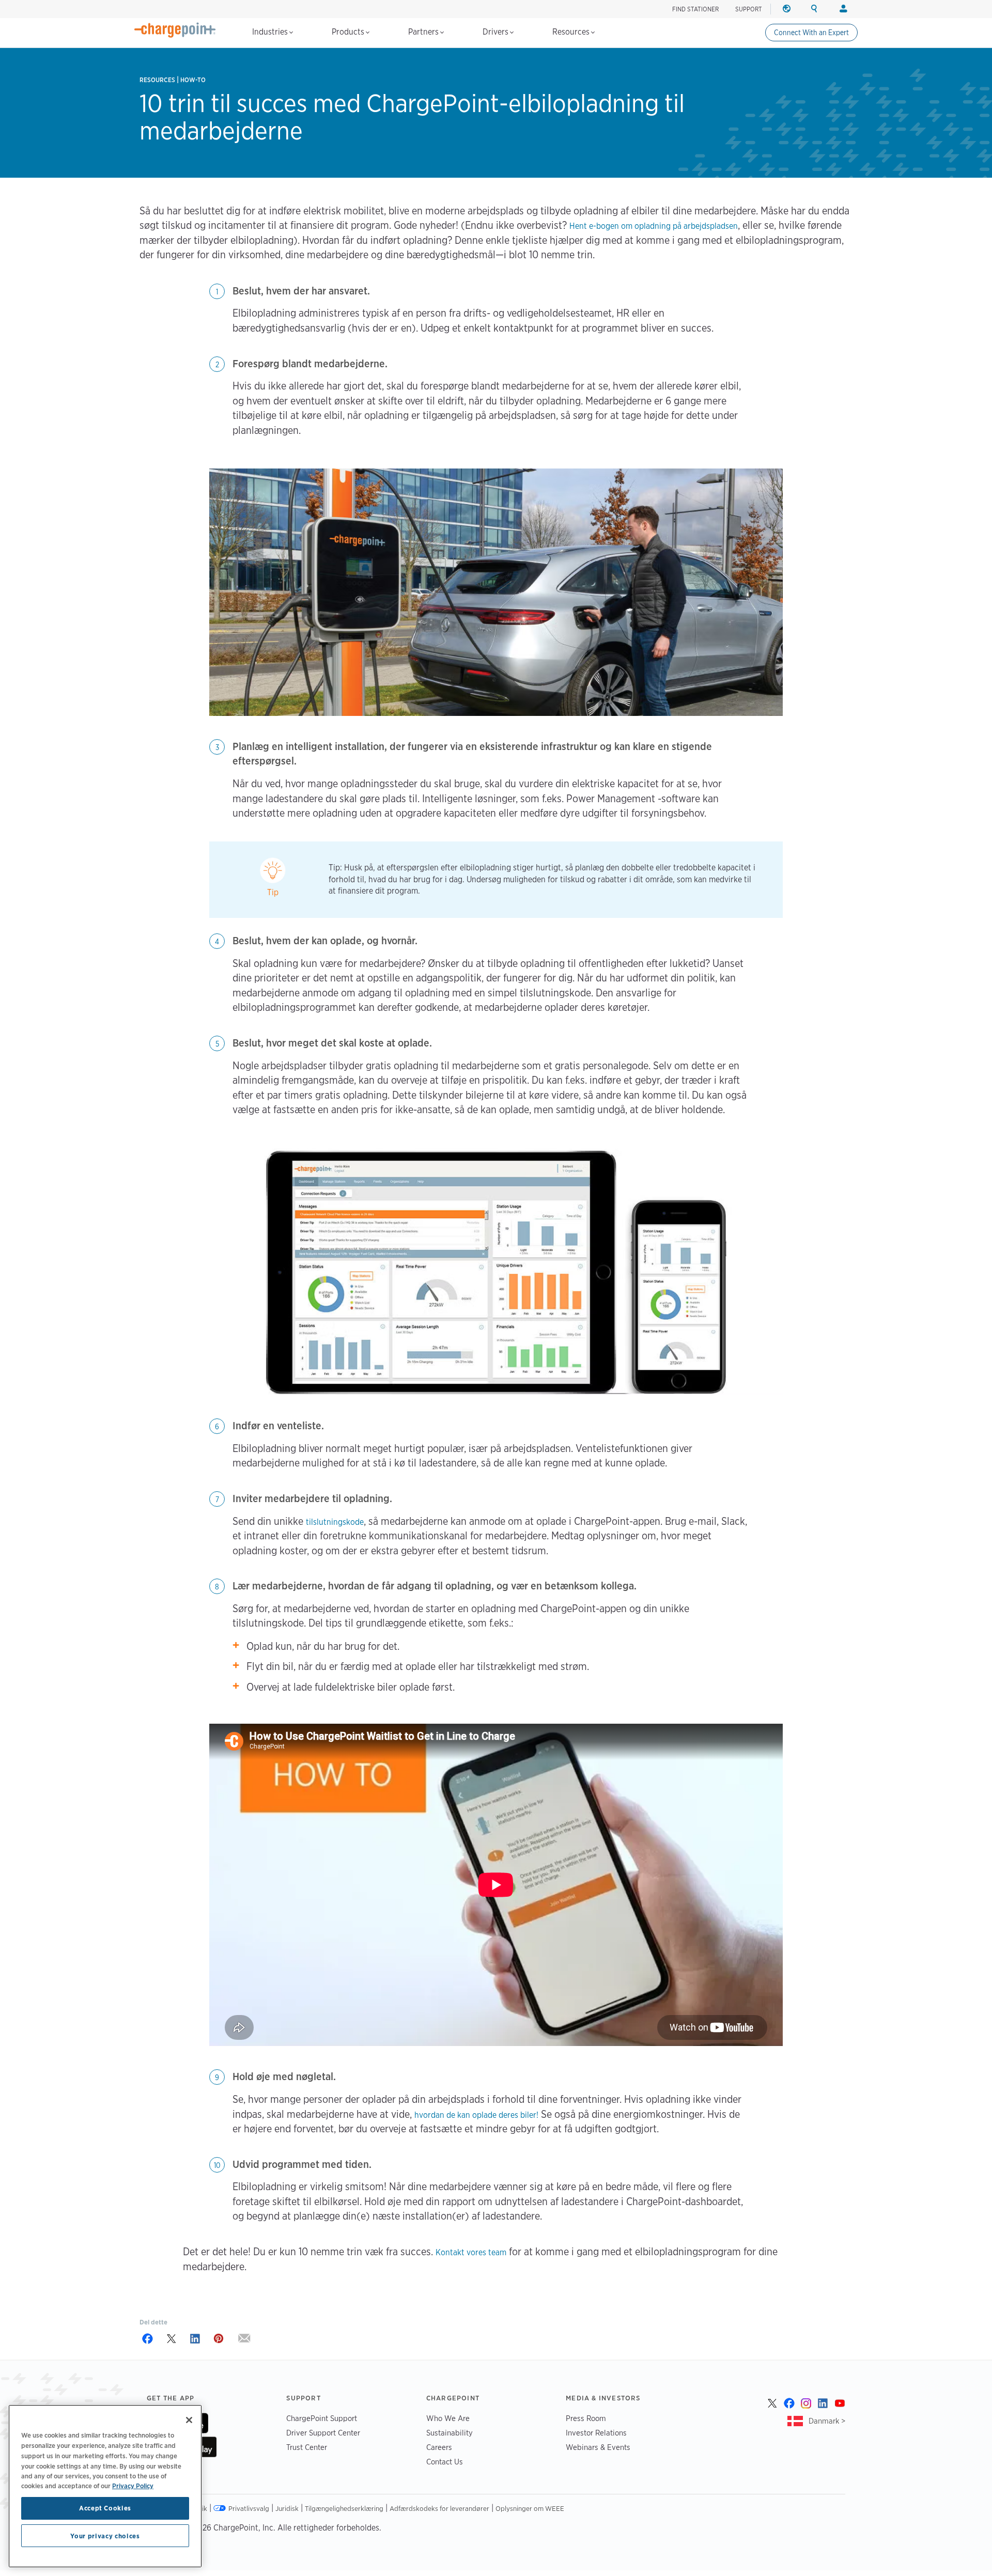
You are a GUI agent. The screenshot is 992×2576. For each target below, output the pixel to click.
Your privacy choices (105, 2536)
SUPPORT (749, 9)
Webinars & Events (598, 2447)
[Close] (189, 2420)
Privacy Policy (133, 2486)
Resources (572, 32)
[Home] (175, 30)
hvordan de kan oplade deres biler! (476, 2115)
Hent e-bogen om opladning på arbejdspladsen (654, 226)
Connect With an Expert (811, 33)
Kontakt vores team (471, 2252)
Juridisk (287, 2508)
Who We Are (448, 2418)
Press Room (586, 2418)
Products (349, 32)
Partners (424, 32)
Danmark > (827, 2421)
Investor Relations (596, 2433)
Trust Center (307, 2447)
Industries (271, 32)
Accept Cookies (105, 2508)
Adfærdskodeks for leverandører (439, 2508)
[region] (105, 2486)
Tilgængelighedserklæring (344, 2508)
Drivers (497, 32)
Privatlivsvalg (249, 2508)
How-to (193, 80)
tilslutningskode (335, 1522)
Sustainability (450, 2433)
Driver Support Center (323, 2433)
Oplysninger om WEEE (530, 2508)
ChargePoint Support (322, 2418)
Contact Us (445, 2462)
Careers (439, 2447)
